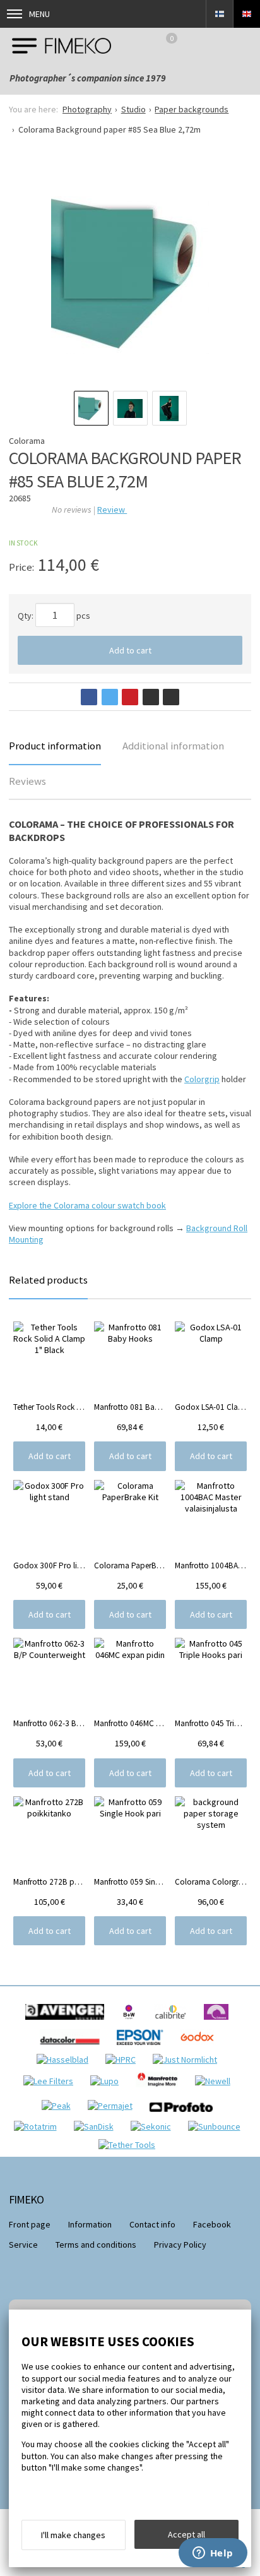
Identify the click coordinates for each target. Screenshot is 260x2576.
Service (23, 2245)
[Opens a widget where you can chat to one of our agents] (213, 2554)
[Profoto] (184, 2115)
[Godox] (200, 2048)
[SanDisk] (97, 2126)
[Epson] (143, 2048)
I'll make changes (73, 2535)
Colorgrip (202, 1079)
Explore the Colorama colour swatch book (87, 1205)
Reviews (27, 781)
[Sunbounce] (217, 2126)
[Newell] (216, 2081)
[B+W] (132, 2023)
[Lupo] (108, 2081)
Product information (55, 746)
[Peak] (59, 2106)
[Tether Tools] (130, 2145)
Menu (39, 14)
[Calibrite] (174, 2023)
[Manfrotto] (160, 2090)
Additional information (173, 746)
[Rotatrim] (38, 2126)
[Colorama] (219, 2023)
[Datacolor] (73, 2048)
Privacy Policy (180, 2245)
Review (112, 510)
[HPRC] (124, 2060)
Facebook (212, 2224)
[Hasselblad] (66, 2060)
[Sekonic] (154, 2126)
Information (90, 2224)
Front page (30, 2224)
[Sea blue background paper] (130, 275)
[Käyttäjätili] (211, 45)
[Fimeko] (62, 45)
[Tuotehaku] (244, 45)
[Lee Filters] (51, 2081)
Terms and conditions (96, 2245)
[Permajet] (113, 2106)
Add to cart (130, 650)
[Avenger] (68, 2023)
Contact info (152, 2224)
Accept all (186, 2534)
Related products (48, 1280)
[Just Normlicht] (188, 2060)
